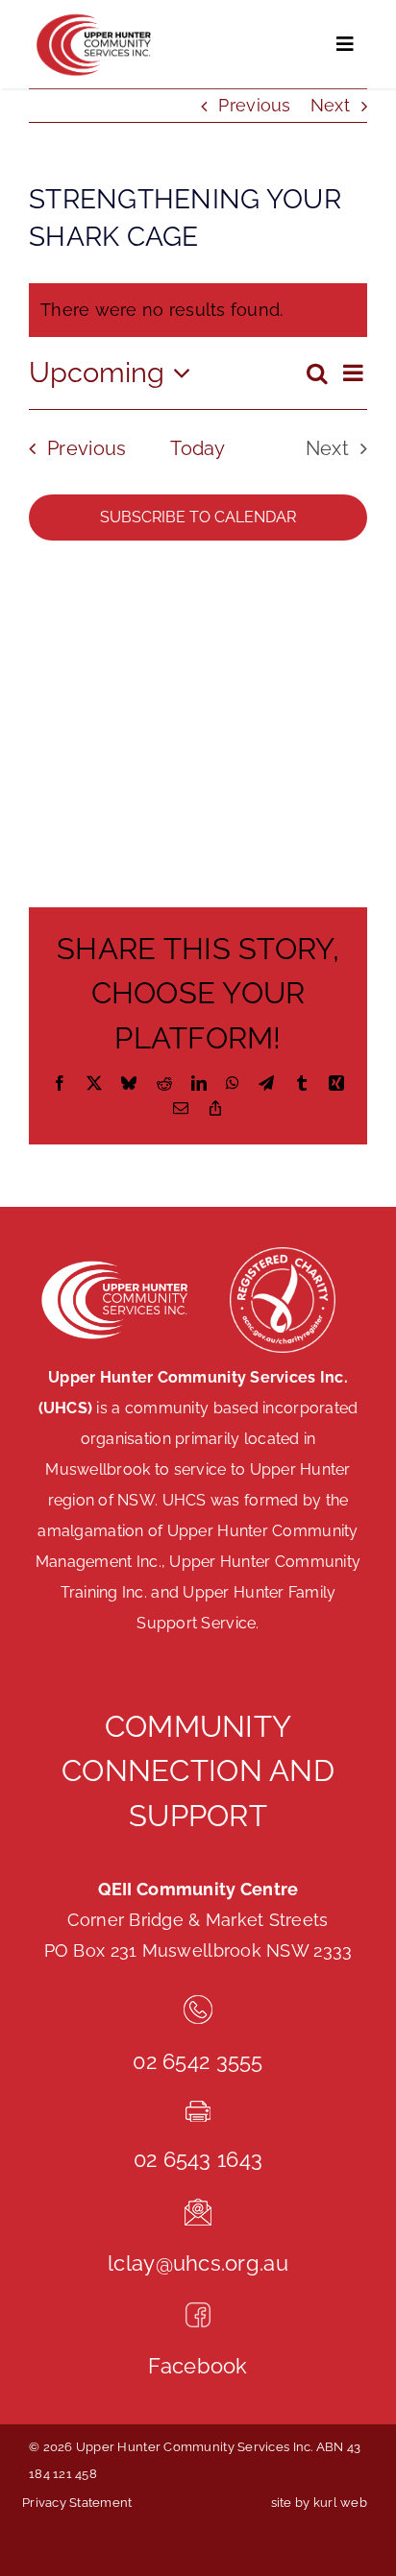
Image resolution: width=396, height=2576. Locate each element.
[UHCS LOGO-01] (92, 18)
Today (198, 448)
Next (330, 105)
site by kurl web (319, 2503)
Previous (254, 105)
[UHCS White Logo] (113, 1262)
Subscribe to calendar (198, 517)
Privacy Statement (77, 2503)
